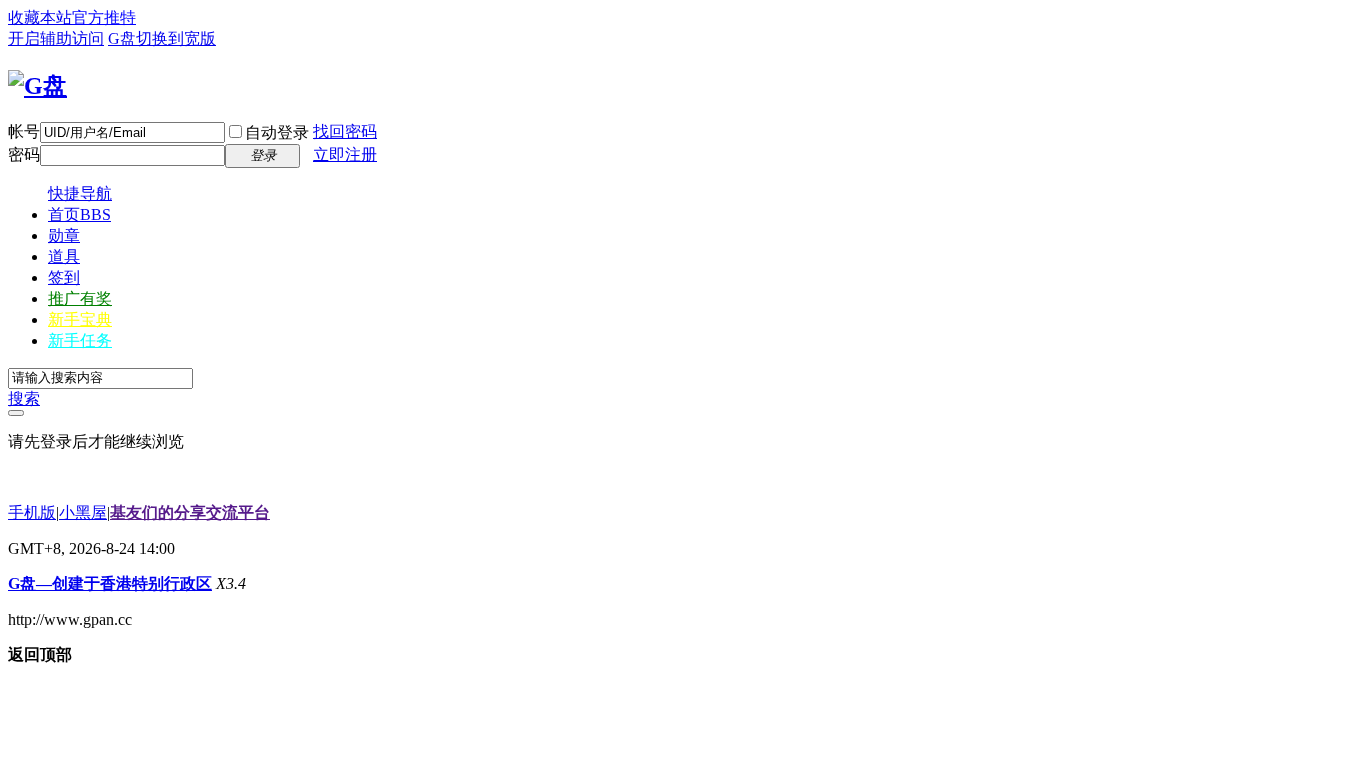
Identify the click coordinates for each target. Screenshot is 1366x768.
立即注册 (345, 154)
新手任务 (80, 340)
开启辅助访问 (56, 38)
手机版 (32, 512)
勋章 (64, 235)
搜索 (24, 398)
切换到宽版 (176, 38)
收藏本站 (40, 17)
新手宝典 (80, 319)
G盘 (122, 38)
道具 (64, 256)
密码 (24, 154)
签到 (64, 277)
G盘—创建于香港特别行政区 (110, 583)
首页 (79, 214)
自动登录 (277, 132)
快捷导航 (80, 193)
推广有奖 (80, 298)
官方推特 (104, 17)
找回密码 (345, 131)
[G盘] (37, 86)
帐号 (24, 131)
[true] (16, 413)
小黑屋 (83, 512)
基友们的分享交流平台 (190, 512)
